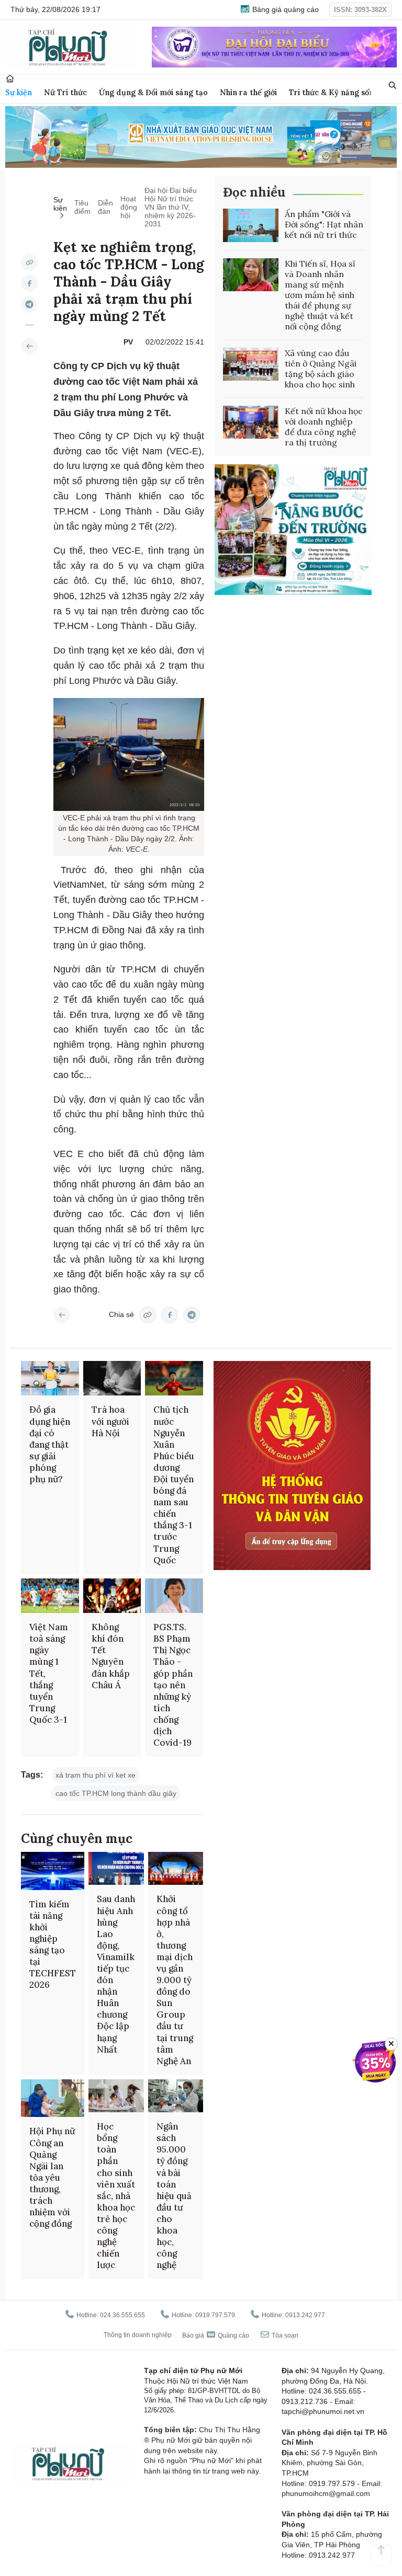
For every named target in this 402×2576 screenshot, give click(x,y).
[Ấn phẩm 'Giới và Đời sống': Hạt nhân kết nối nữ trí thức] (251, 225)
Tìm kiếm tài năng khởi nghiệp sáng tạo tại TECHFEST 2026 (53, 1945)
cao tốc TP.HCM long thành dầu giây (116, 1793)
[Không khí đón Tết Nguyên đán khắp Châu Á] (112, 1596)
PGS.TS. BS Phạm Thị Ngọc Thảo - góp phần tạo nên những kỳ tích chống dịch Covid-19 (173, 1685)
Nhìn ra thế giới (248, 92)
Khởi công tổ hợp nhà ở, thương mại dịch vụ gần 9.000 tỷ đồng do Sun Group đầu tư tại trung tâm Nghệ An (175, 1980)
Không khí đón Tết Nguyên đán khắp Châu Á (111, 1656)
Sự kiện (19, 92)
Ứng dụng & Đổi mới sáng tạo (153, 92)
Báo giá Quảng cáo (216, 2335)
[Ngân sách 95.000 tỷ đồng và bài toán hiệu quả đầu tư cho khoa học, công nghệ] (176, 2096)
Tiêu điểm (82, 207)
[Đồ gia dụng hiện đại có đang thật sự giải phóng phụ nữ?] (50, 1378)
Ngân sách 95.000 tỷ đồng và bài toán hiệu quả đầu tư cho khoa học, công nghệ (174, 2196)
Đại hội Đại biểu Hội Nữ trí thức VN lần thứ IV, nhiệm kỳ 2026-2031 (171, 207)
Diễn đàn (105, 207)
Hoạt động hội (129, 207)
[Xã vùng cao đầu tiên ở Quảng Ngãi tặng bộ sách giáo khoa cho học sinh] (251, 364)
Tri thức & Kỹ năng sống (334, 92)
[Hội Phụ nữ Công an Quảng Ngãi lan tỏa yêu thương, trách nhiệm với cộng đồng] (53, 2098)
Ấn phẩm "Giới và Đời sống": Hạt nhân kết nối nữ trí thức (324, 224)
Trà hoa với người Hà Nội (110, 1421)
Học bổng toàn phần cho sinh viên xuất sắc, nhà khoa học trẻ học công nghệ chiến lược (116, 2196)
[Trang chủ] (10, 79)
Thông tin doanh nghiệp (138, 2335)
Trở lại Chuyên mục (62, 1315)
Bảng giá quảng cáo (284, 9)
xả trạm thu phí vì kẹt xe (96, 1775)
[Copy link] (29, 262)
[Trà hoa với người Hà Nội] (112, 1378)
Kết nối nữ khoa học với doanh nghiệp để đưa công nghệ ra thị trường (324, 427)
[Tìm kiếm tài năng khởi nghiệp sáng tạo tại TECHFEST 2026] (53, 1871)
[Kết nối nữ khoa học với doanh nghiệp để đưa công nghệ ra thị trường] (251, 422)
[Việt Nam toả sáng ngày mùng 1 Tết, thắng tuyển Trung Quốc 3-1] (50, 1596)
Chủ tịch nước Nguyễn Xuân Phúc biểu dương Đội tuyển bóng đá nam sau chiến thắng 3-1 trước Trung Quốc (174, 1485)
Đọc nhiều (254, 192)
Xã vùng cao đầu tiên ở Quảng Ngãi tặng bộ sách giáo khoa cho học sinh (321, 369)
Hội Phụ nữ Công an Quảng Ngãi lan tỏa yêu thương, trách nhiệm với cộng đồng (52, 2177)
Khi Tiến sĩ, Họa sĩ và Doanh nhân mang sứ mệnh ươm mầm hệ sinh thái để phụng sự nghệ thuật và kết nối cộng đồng (320, 295)
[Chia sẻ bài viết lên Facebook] (29, 283)
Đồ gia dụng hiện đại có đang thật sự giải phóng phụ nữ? (50, 1444)
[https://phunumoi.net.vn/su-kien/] (29, 346)
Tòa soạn (284, 2335)
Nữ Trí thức (65, 92)
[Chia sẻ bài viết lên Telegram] (29, 304)
